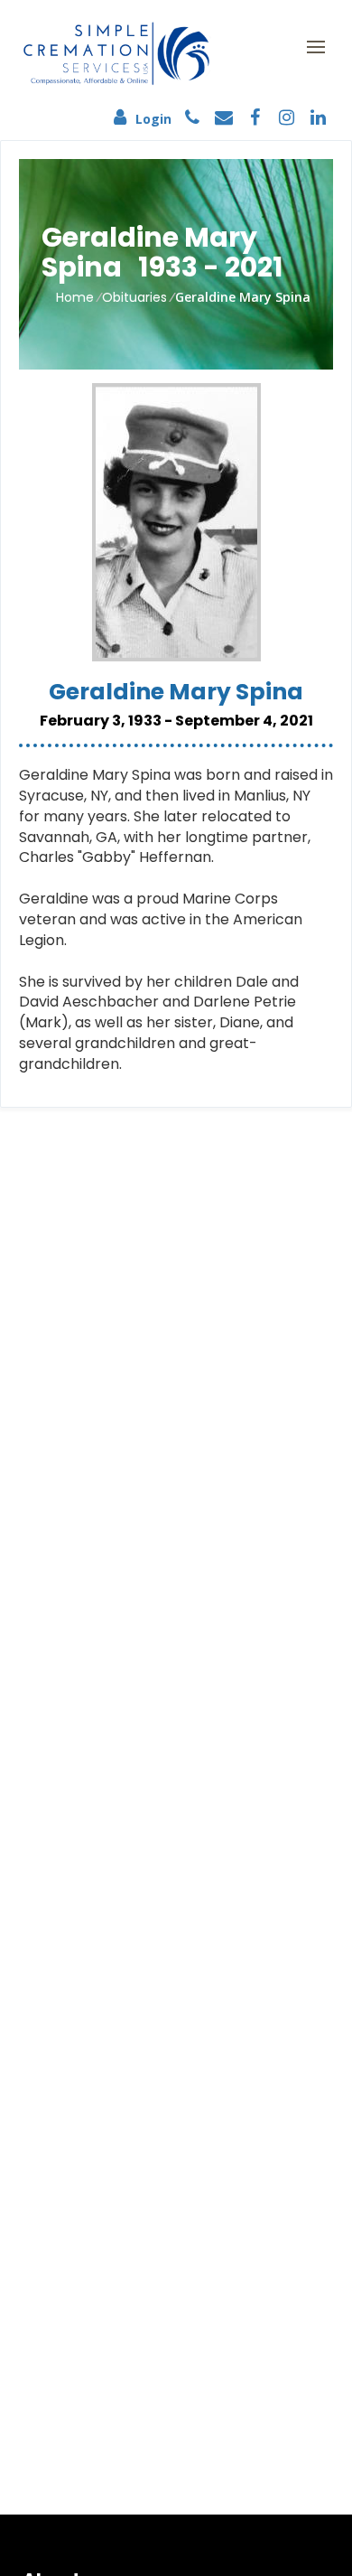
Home (75, 297)
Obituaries (134, 297)
